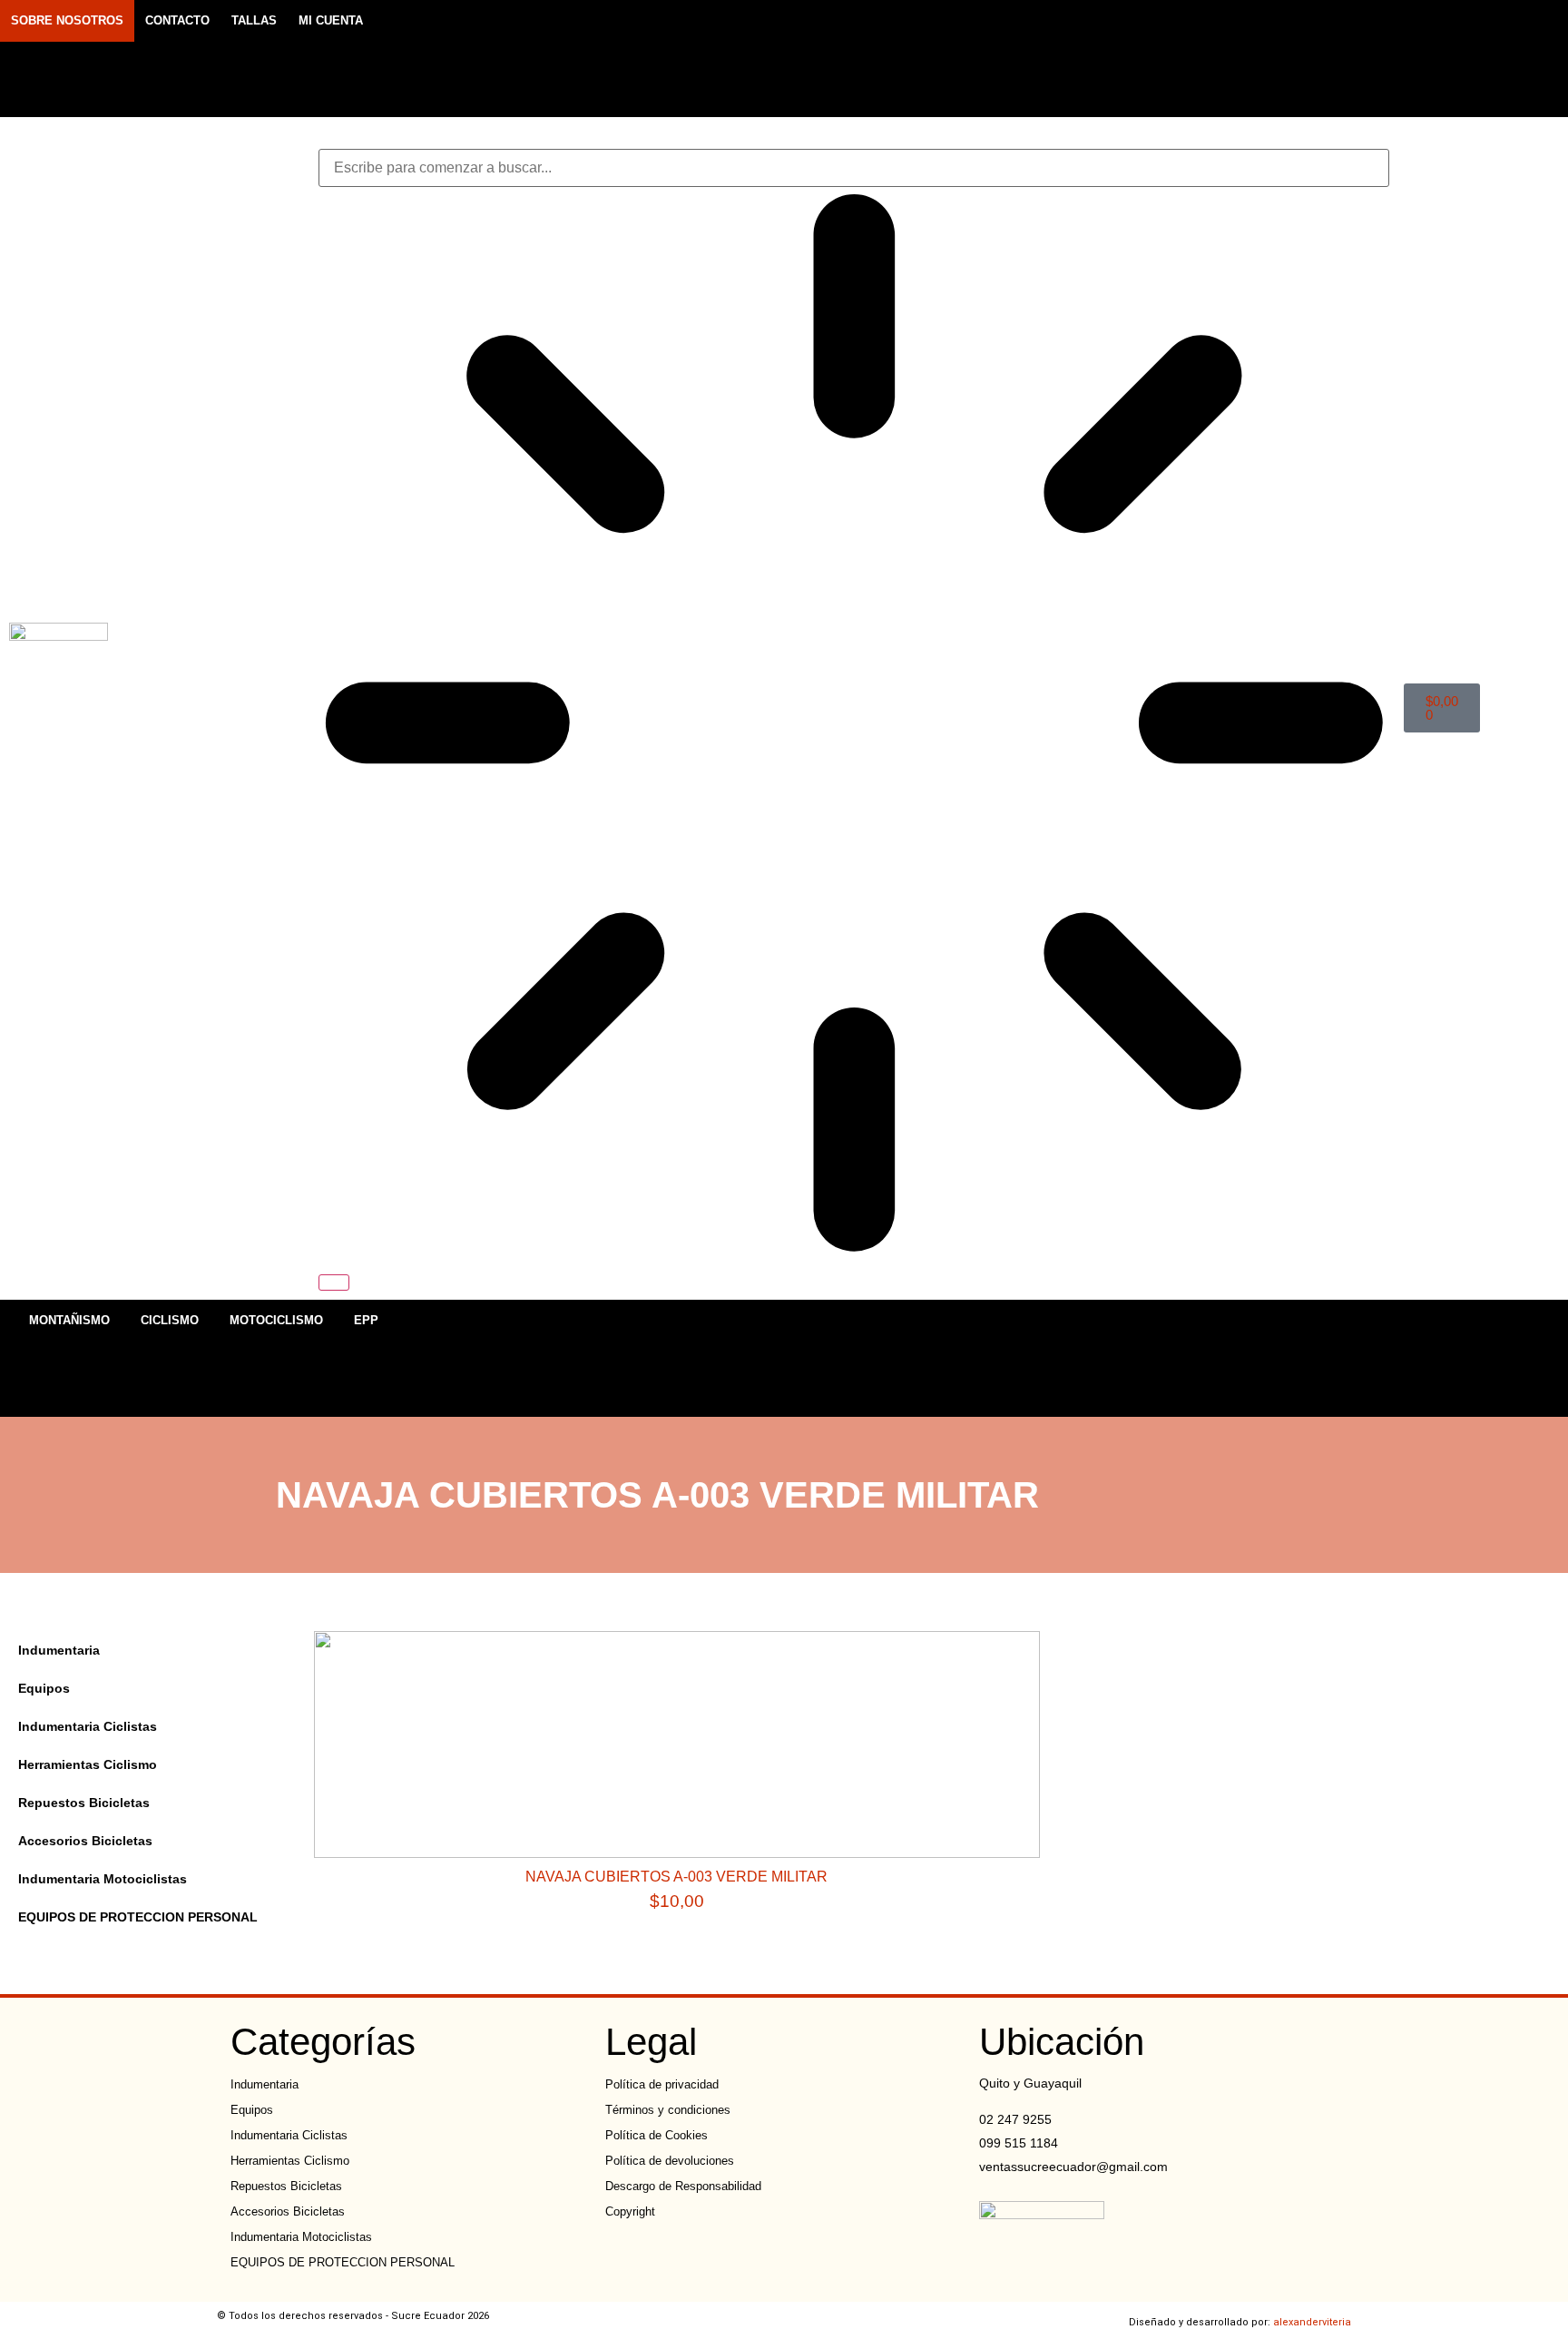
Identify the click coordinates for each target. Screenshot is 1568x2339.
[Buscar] (334, 1283)
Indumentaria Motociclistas (103, 1879)
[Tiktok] (1357, 58)
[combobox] (854, 168)
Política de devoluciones (670, 2161)
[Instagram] (1294, 58)
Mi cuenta (331, 20)
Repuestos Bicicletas (84, 1803)
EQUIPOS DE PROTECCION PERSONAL (138, 1917)
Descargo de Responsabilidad (683, 2186)
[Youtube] (1389, 58)
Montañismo (69, 1320)
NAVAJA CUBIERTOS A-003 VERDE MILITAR (676, 1877)
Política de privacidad (662, 2084)
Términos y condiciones (668, 2110)
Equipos (44, 1688)
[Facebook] (1262, 58)
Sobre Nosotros (67, 20)
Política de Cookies (657, 2135)
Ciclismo (170, 1320)
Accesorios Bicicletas (85, 1841)
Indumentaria (59, 1650)
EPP (366, 1320)
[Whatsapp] (1326, 58)
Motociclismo (276, 1320)
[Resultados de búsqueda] (854, 726)
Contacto (177, 20)
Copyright (630, 2211)
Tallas (254, 20)
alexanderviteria (1312, 2322)
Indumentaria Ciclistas (88, 1726)
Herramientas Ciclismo (88, 1764)
